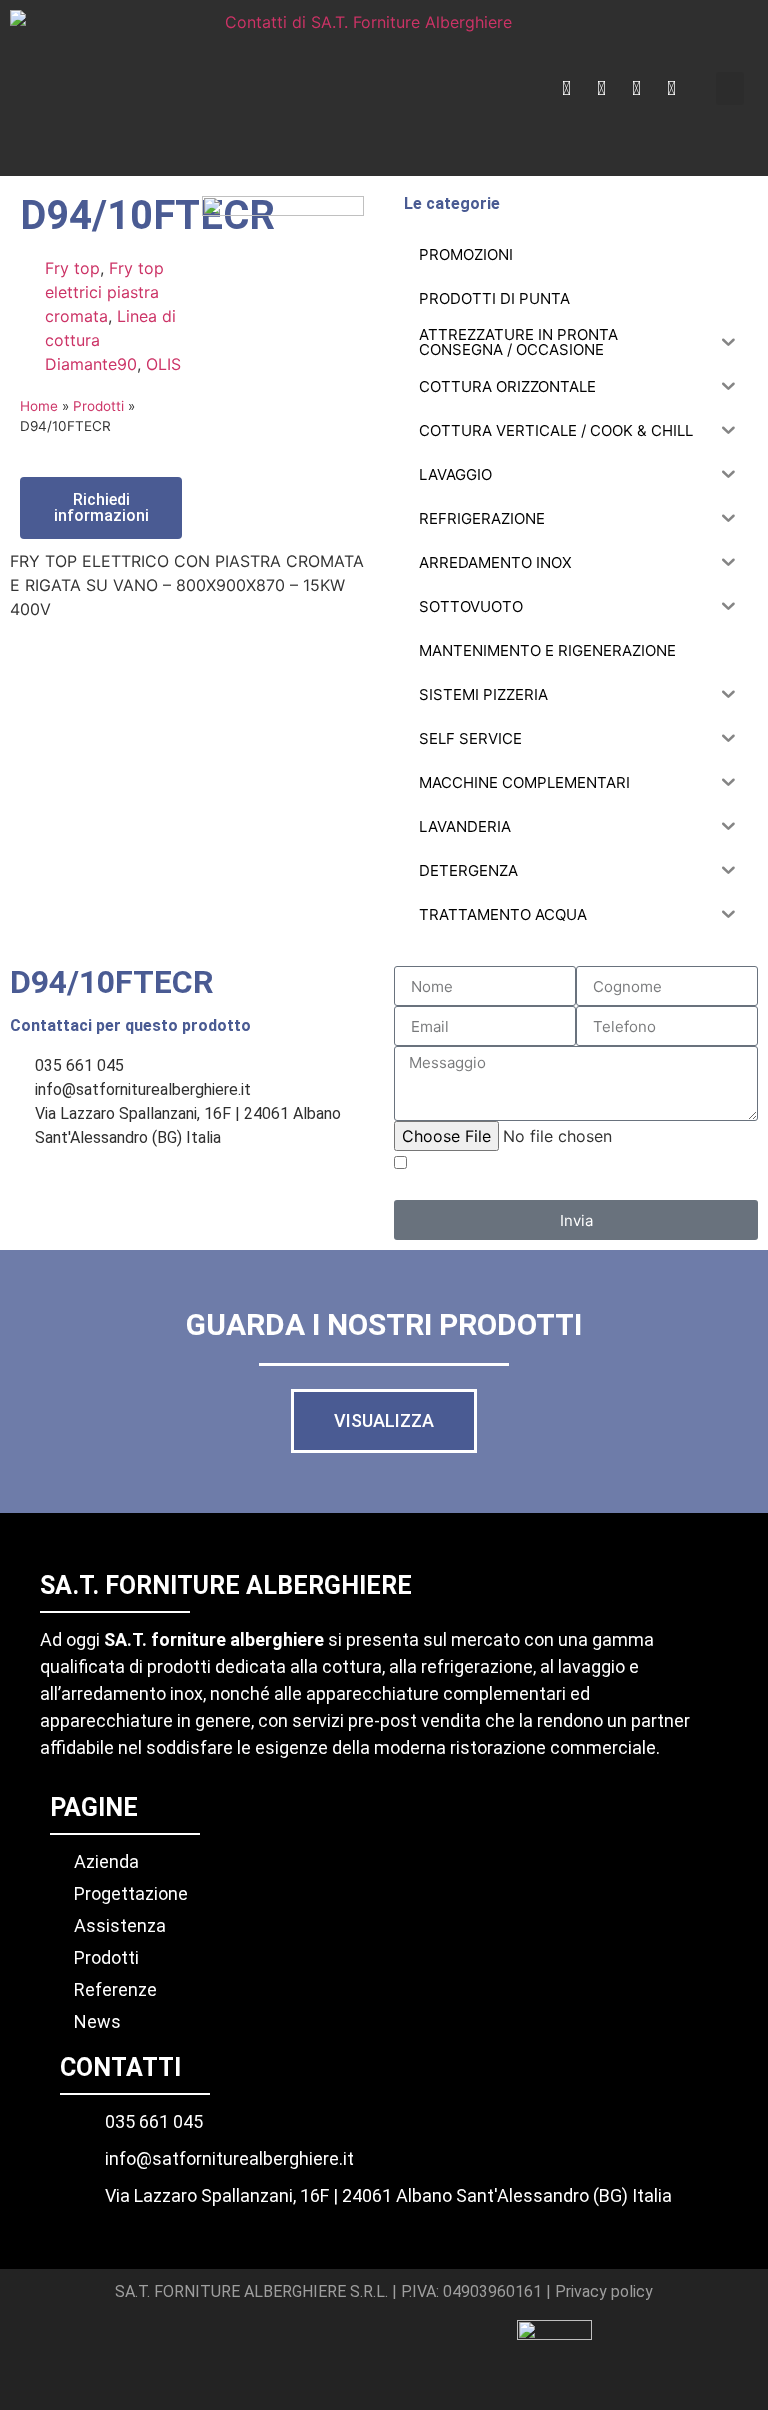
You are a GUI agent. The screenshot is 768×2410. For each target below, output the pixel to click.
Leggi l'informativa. (695, 1191)
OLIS (163, 364)
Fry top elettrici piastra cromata (104, 292)
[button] (730, 88)
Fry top (72, 268)
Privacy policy (604, 2291)
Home (39, 406)
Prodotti (98, 406)
